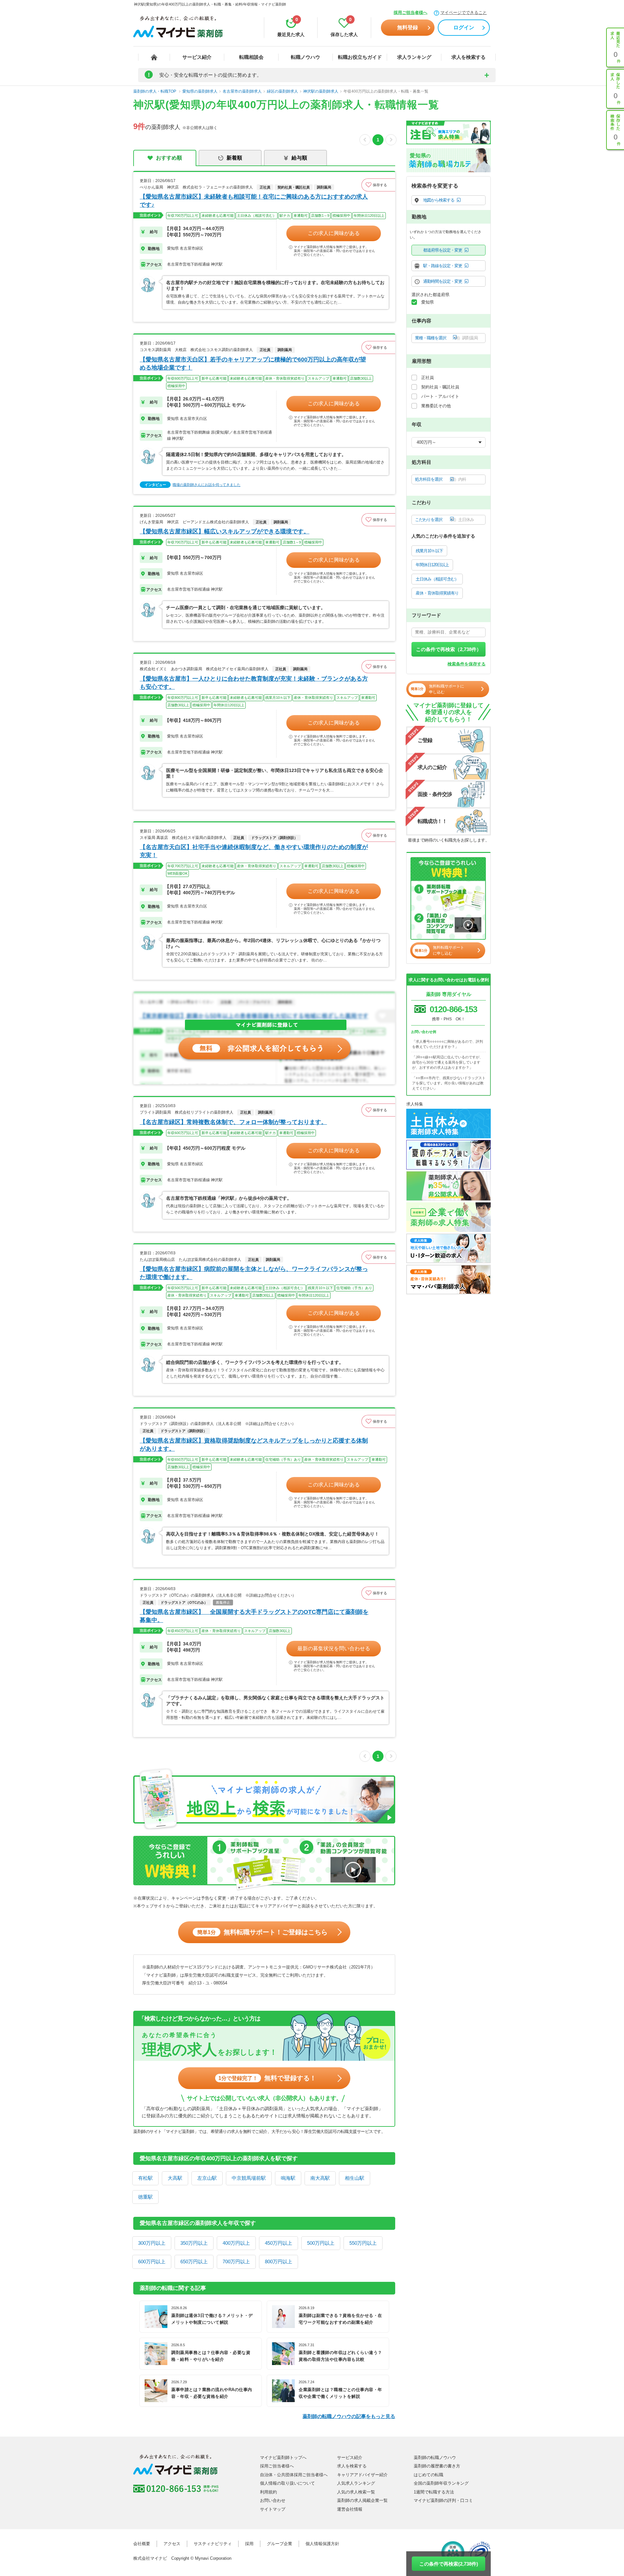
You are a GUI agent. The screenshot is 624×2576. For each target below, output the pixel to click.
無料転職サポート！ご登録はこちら (262, 1932)
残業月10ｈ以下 (429, 551)
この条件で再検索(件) (449, 2564)
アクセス (172, 2544)
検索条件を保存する (467, 664)
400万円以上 (236, 2243)
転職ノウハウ (305, 57)
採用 (249, 2544)
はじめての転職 (429, 2475)
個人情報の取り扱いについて (287, 2483)
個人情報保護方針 (322, 2544)
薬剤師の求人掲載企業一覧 (362, 2500)
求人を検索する (468, 57)
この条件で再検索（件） (449, 649)
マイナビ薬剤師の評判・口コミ (443, 2500)
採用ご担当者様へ (410, 13)
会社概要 (142, 2544)
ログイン (464, 27)
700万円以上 (236, 2262)
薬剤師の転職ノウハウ (435, 2458)
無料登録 (408, 27)
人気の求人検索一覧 (356, 2492)
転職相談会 (251, 57)
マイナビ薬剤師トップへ (283, 2458)
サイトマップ (273, 2509)
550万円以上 (363, 2243)
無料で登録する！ (267, 2078)
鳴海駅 (288, 2178)
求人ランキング (414, 57)
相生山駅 (355, 2178)
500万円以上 (321, 2243)
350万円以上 (194, 2243)
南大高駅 (320, 2178)
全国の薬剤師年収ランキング (441, 2483)
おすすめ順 (169, 158)
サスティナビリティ (213, 2544)
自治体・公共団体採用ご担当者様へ (294, 2475)
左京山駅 (207, 2178)
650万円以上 (194, 2262)
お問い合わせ (273, 2500)
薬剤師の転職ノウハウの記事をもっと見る (349, 2416)
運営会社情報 (350, 2509)
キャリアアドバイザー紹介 (362, 2475)
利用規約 (268, 2492)
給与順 (299, 158)
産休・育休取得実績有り (437, 593)
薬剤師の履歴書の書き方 (437, 2466)
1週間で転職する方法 (434, 2492)
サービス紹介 (197, 57)
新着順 (234, 158)
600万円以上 (152, 2262)
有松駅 (145, 2178)
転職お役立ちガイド (360, 57)
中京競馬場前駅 (249, 2178)
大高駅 (175, 2178)
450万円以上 (279, 2243)
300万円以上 (152, 2243)
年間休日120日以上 (432, 565)
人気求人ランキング (356, 2483)
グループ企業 (279, 2544)
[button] (378, 185)
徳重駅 (145, 2197)
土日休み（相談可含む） (437, 579)
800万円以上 (279, 2262)
